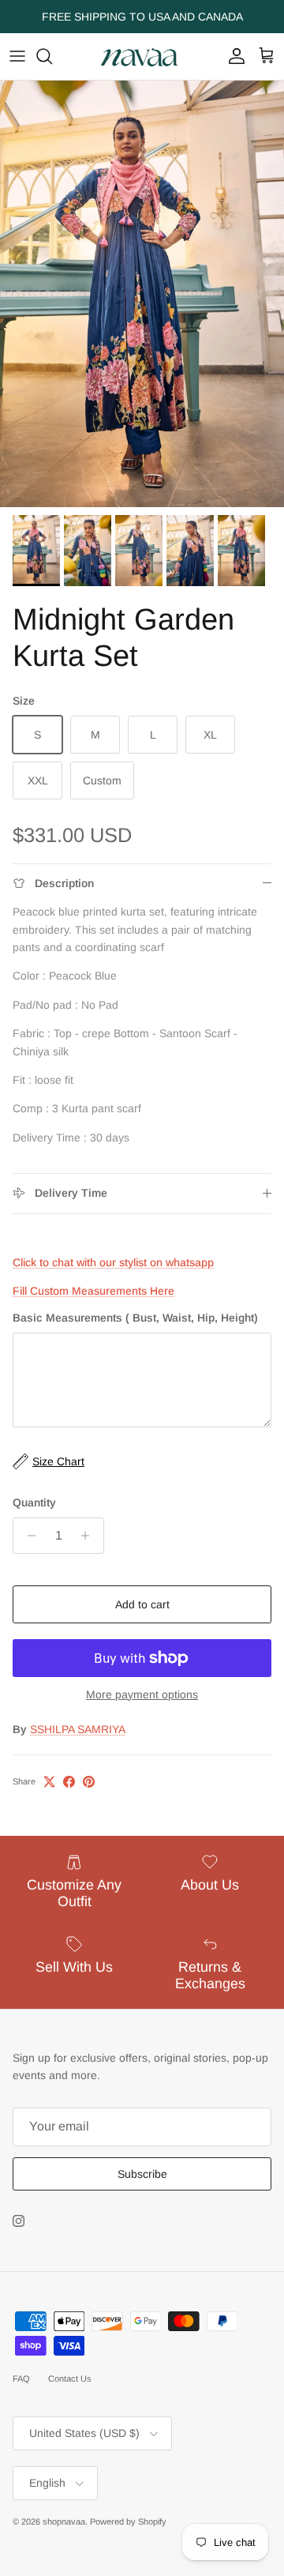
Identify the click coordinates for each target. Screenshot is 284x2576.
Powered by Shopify (128, 2521)
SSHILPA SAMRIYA (78, 1729)
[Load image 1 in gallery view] (142, 294)
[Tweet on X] (49, 1782)
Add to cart (142, 1604)
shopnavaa (64, 2521)
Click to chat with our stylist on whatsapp (113, 1262)
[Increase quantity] (90, 1536)
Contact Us (70, 2379)
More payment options (142, 1694)
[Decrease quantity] (27, 1536)
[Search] (52, 56)
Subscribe (142, 2174)
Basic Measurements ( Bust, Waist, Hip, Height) (135, 1318)
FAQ (21, 2379)
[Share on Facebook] (69, 1782)
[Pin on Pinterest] (89, 1782)
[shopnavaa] (142, 56)
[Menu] (17, 56)
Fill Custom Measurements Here (93, 1291)
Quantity (34, 1502)
